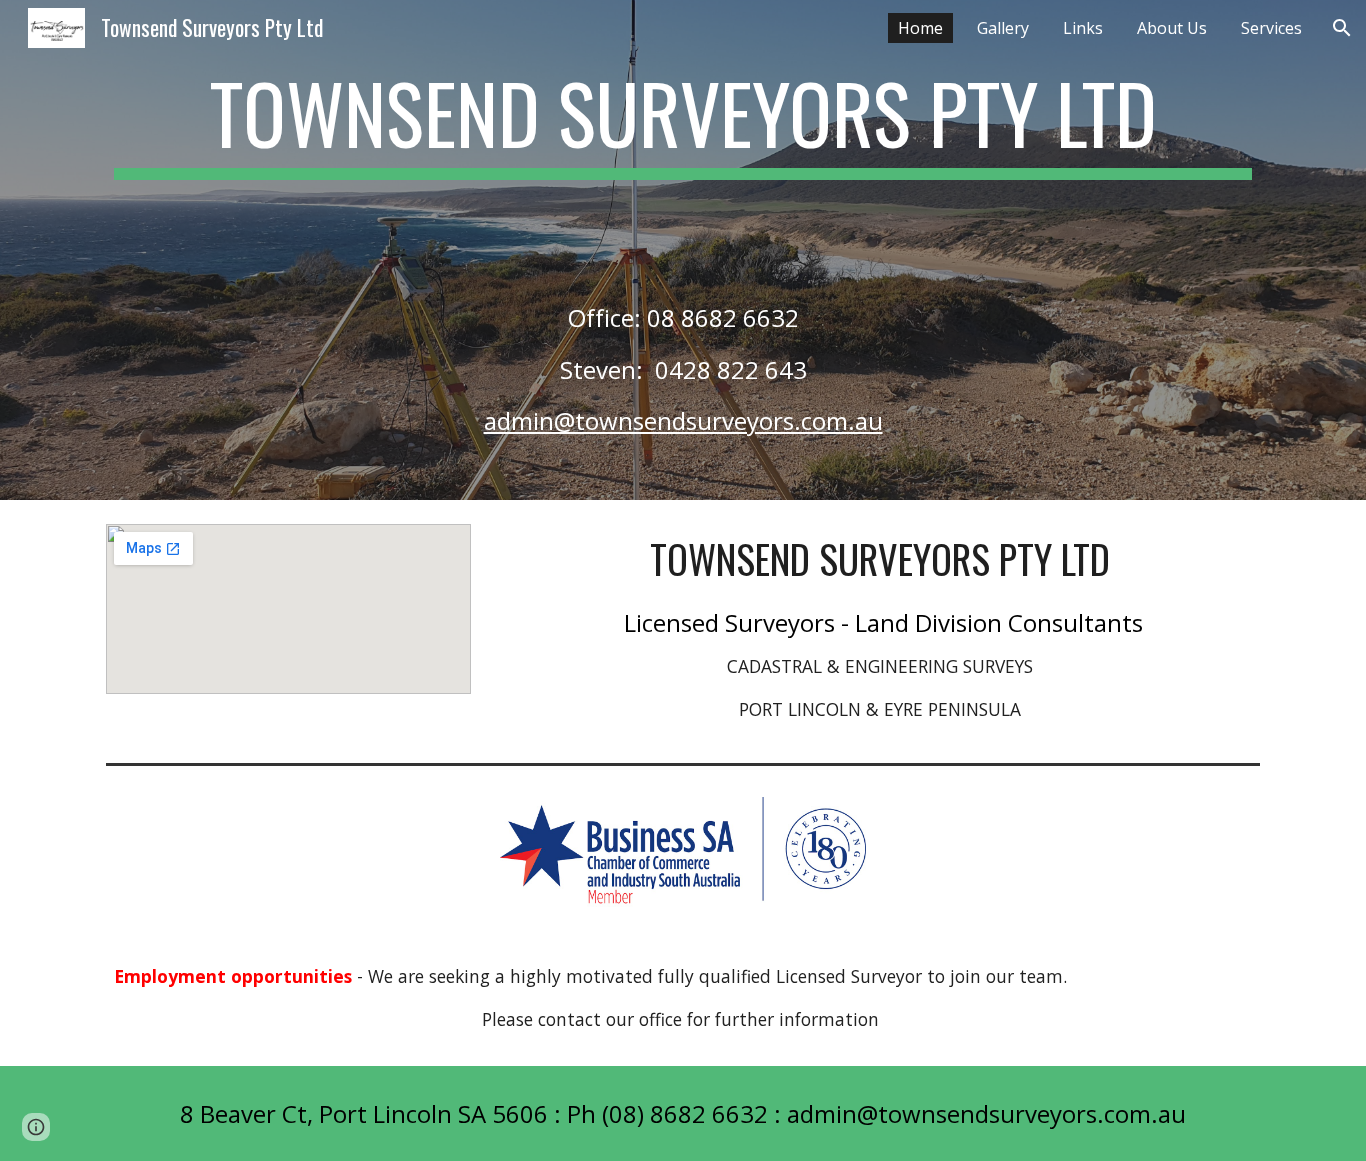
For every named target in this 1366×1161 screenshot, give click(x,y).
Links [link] (1083, 28)
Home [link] (920, 28)
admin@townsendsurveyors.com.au (683, 420)
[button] (1342, 28)
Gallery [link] (1003, 28)
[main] (683, 250)
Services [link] (1271, 28)
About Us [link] (1172, 28)
